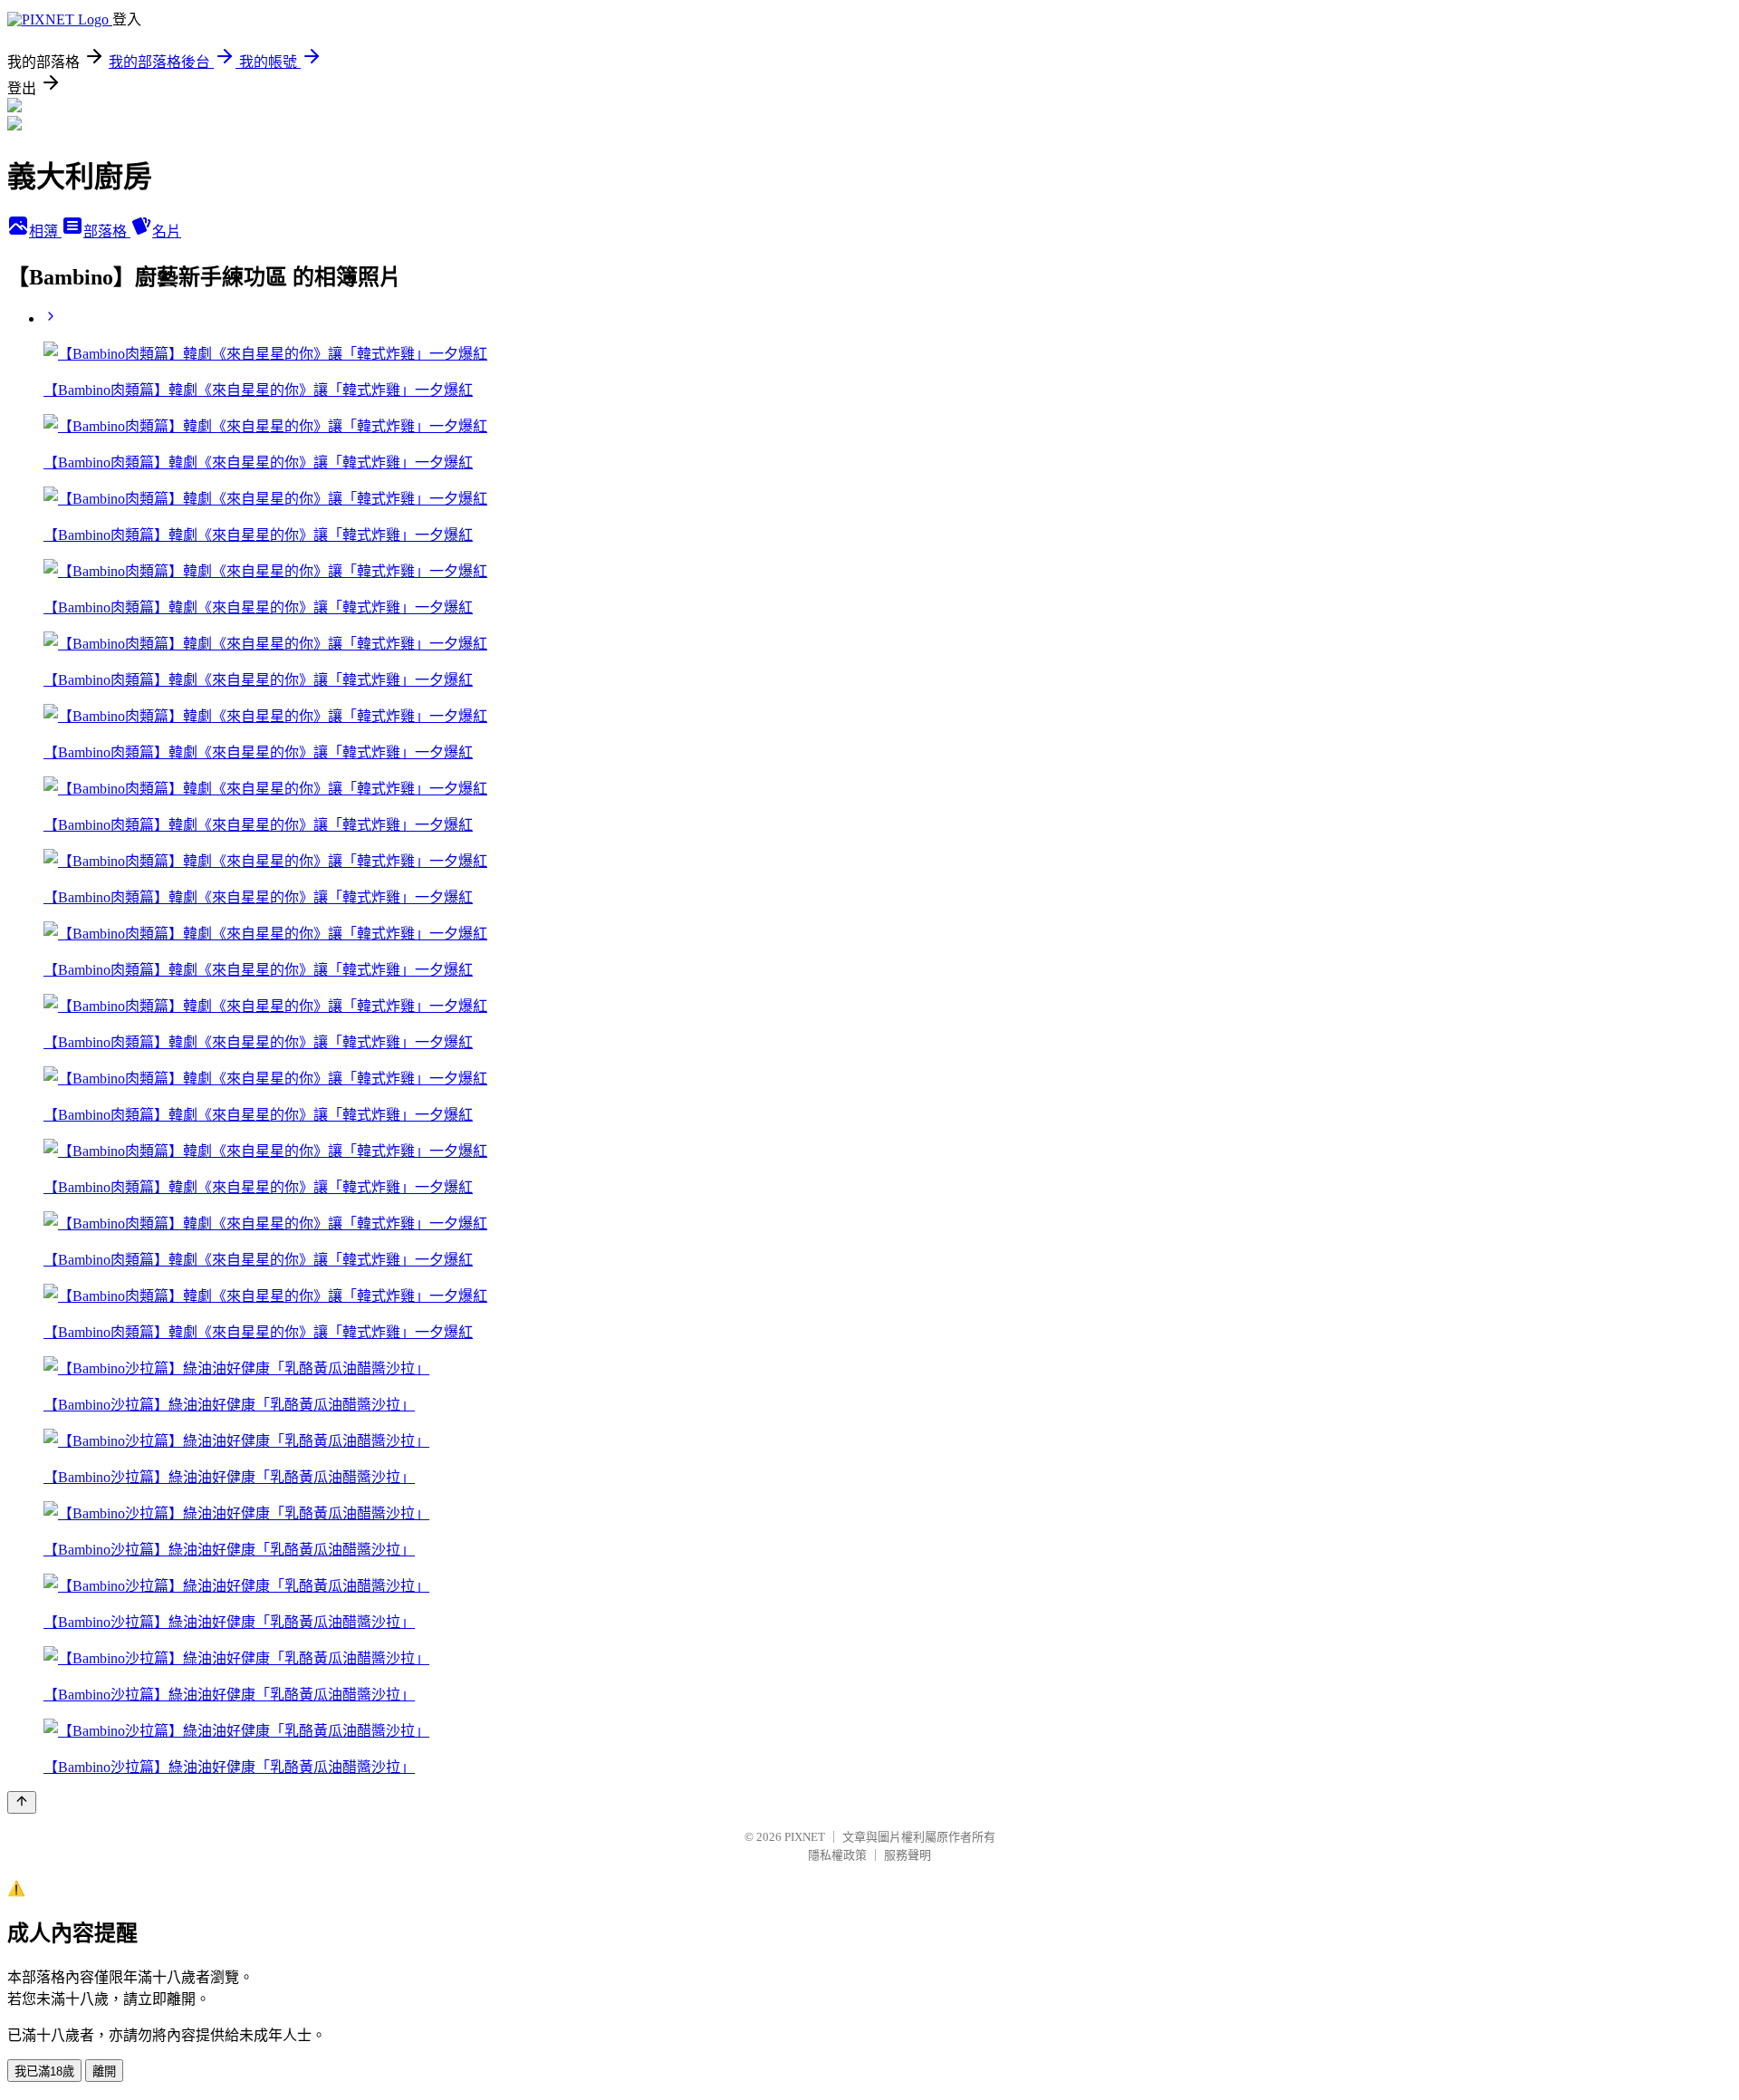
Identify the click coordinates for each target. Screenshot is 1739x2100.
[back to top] (22, 1802)
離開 (104, 2071)
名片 (167, 231)
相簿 (45, 231)
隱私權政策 (837, 1855)
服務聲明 (908, 1855)
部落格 (107, 231)
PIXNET (805, 1837)
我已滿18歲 (44, 2071)
